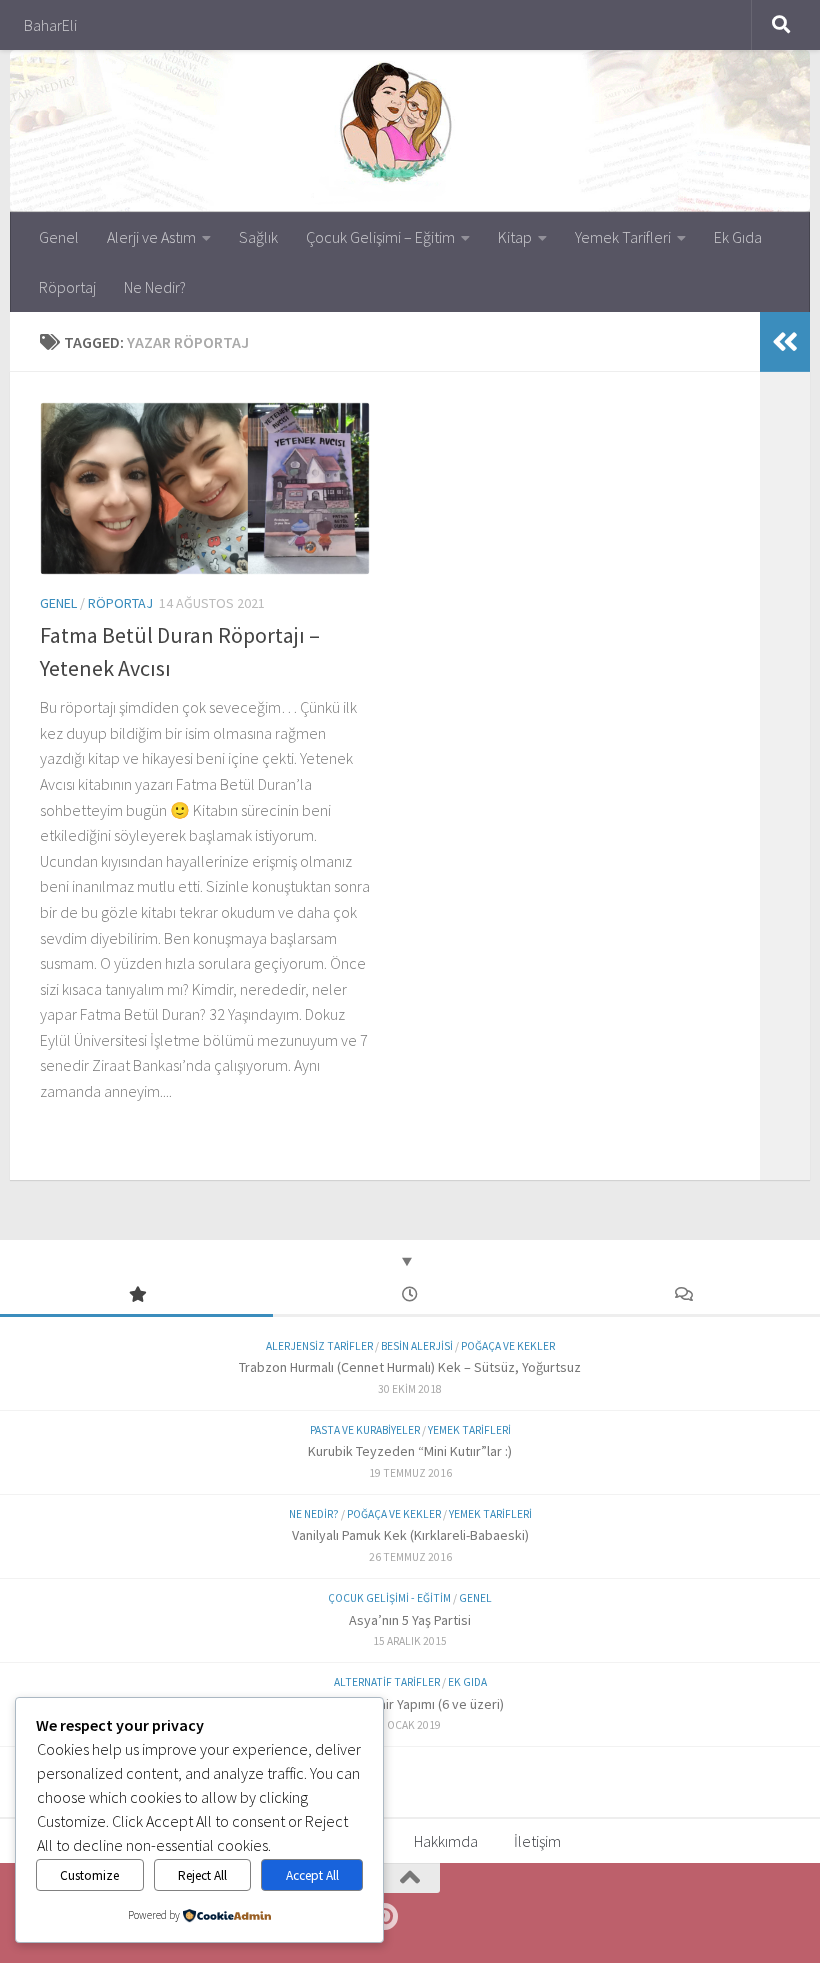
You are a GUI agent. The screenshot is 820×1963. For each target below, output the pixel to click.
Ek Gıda (738, 237)
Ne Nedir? (155, 287)
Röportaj (67, 287)
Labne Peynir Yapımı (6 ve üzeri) (410, 1704)
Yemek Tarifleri (623, 237)
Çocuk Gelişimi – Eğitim (380, 237)
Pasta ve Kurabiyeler (365, 1430)
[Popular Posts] (136, 1295)
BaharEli (50, 25)
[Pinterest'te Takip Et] (384, 1917)
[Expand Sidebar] (785, 342)
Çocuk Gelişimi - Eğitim (389, 1598)
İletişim (537, 1841)
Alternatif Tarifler (387, 1682)
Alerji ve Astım (151, 237)
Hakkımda (446, 1841)
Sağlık (258, 237)
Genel (59, 237)
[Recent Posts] (409, 1295)
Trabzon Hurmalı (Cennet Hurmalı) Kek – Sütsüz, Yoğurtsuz (410, 1367)
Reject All (202, 1875)
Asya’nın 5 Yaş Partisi (410, 1620)
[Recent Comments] (683, 1295)
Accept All (312, 1875)
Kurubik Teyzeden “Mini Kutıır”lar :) (410, 1451)
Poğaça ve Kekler (508, 1346)
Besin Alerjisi (417, 1346)
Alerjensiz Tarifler (319, 1346)
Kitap (515, 237)
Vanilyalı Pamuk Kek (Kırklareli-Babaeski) (410, 1535)
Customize (89, 1875)
